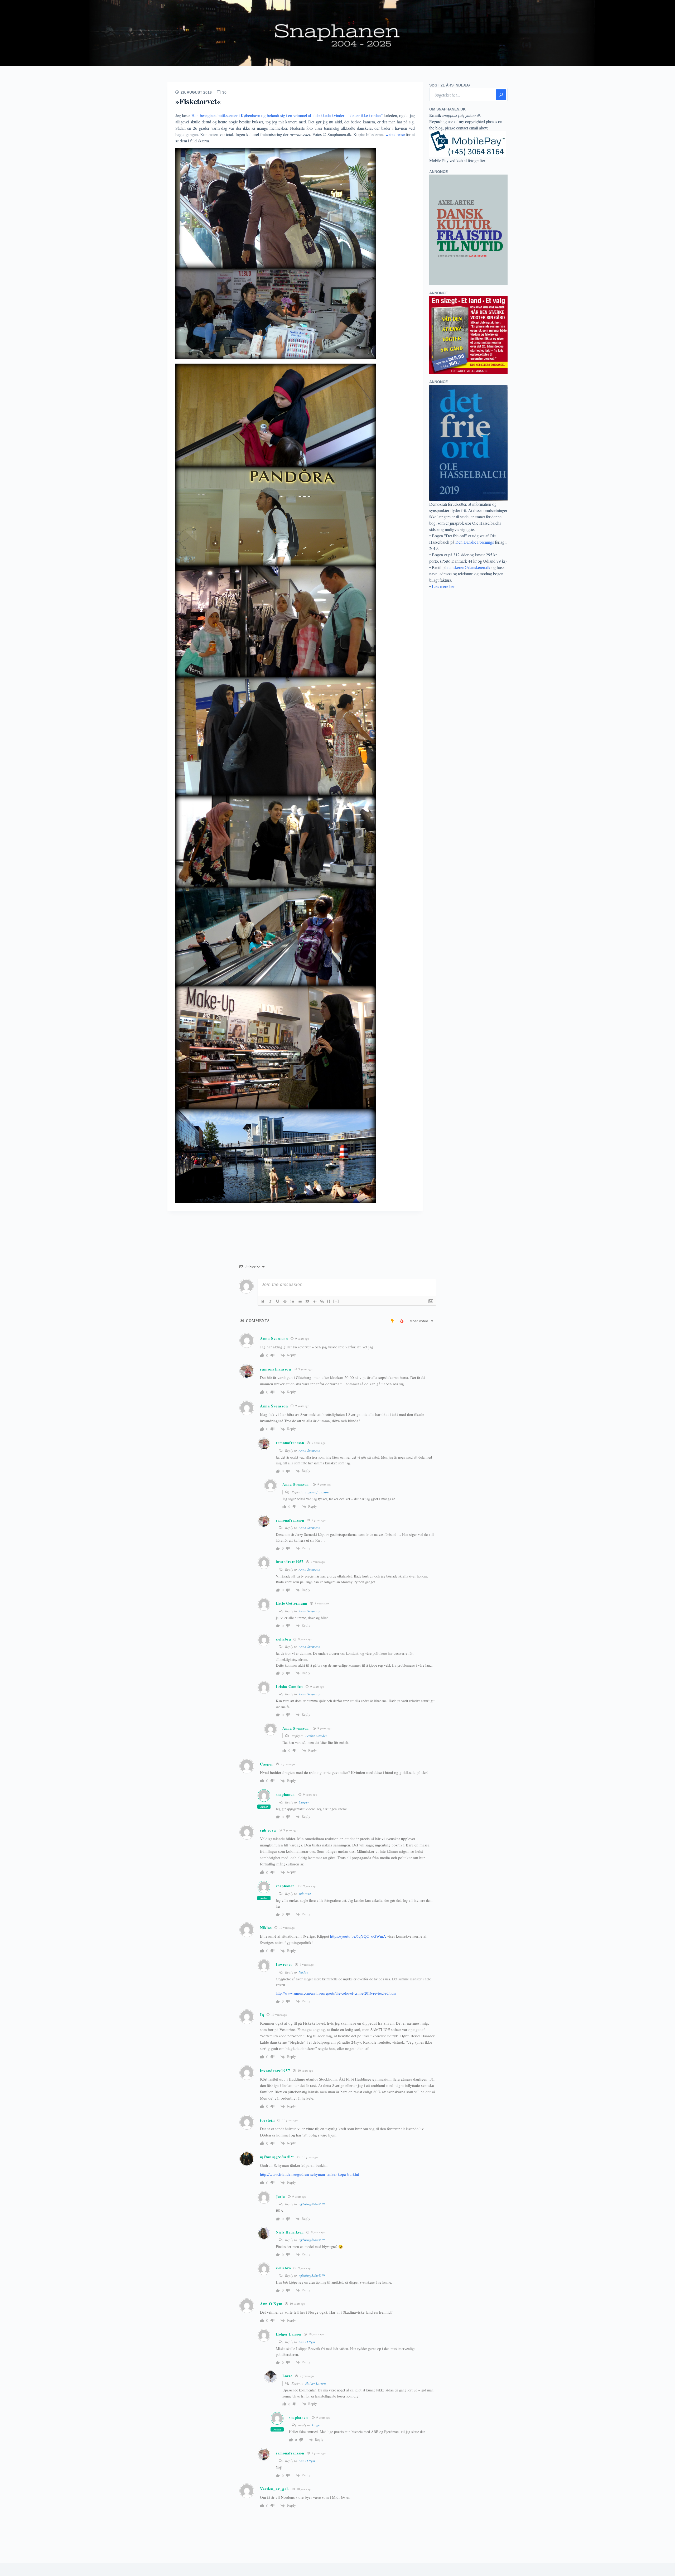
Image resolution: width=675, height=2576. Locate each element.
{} (329, 1301)
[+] (336, 1301)
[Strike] (285, 1301)
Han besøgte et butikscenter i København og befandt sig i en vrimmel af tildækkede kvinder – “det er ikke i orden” (287, 115)
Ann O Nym (307, 2342)
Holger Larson (316, 2383)
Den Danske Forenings (475, 542)
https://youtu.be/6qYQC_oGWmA (358, 1936)
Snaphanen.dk (337, 33)
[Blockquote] (307, 1301)
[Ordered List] (292, 1301)
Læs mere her (443, 586)
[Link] (322, 1301)
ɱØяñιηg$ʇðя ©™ (277, 2157)
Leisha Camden (316, 1736)
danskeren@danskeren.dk (469, 567)
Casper (304, 1802)
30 (224, 92)
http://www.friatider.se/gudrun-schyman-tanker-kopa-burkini (310, 2174)
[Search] (501, 95)
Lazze (316, 2425)
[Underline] (278, 1301)
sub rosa (305, 1894)
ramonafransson (317, 1492)
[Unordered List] (300, 1301)
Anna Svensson (274, 1338)
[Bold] (263, 1301)
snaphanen (285, 1794)
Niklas (303, 1972)
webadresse (396, 134)
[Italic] (270, 1301)
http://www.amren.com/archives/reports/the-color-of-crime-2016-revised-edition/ (336, 1993)
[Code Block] (315, 1301)
